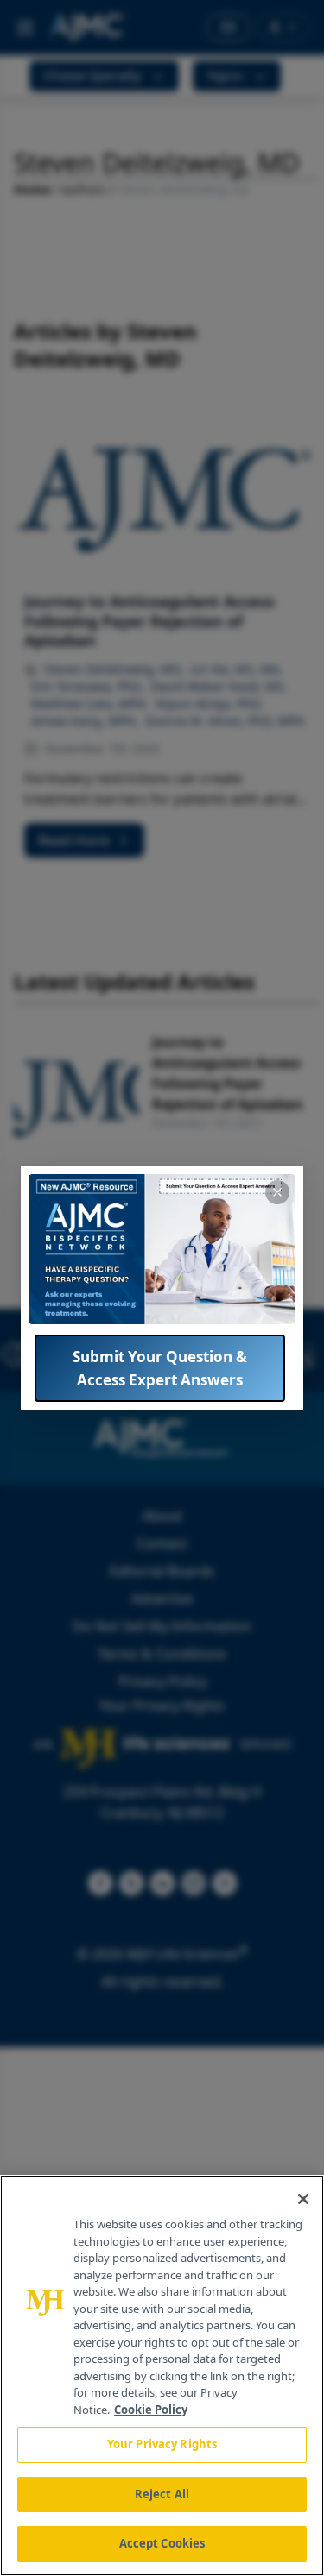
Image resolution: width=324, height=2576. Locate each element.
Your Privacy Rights (162, 2444)
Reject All (162, 2494)
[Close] (303, 2199)
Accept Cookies (162, 2543)
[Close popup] (277, 1192)
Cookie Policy (151, 2410)
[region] (162, 2375)
